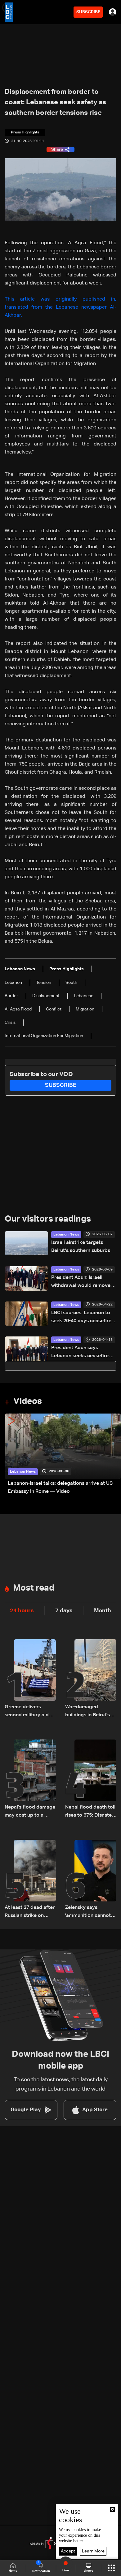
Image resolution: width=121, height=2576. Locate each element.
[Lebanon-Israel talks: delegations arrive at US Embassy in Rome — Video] (63, 1455)
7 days (64, 1611)
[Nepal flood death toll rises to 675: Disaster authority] (91, 1779)
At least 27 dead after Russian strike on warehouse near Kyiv (30, 1912)
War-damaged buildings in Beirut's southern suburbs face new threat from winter (89, 1712)
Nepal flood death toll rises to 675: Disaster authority (90, 1812)
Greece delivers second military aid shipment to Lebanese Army (30, 1712)
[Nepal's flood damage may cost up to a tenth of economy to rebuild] (30, 1779)
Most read (34, 1588)
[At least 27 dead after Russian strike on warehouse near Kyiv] (30, 1880)
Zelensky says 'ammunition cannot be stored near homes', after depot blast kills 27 (88, 1912)
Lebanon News (66, 1235)
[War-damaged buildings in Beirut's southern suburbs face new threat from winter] (91, 1679)
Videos (28, 1401)
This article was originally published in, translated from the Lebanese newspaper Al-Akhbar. (60, 307)
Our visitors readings (48, 1219)
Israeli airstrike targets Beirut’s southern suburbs (81, 1247)
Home (13, 2571)
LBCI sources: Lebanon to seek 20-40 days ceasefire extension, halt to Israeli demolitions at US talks (81, 1318)
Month (103, 1611)
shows (88, 2571)
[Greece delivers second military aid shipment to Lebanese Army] (30, 1679)
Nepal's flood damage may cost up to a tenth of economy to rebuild (30, 1812)
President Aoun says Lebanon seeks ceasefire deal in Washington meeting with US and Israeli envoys (83, 1353)
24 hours (22, 1611)
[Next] (113, 1455)
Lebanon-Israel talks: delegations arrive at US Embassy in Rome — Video (60, 1488)
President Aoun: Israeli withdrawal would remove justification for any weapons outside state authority (81, 1282)
